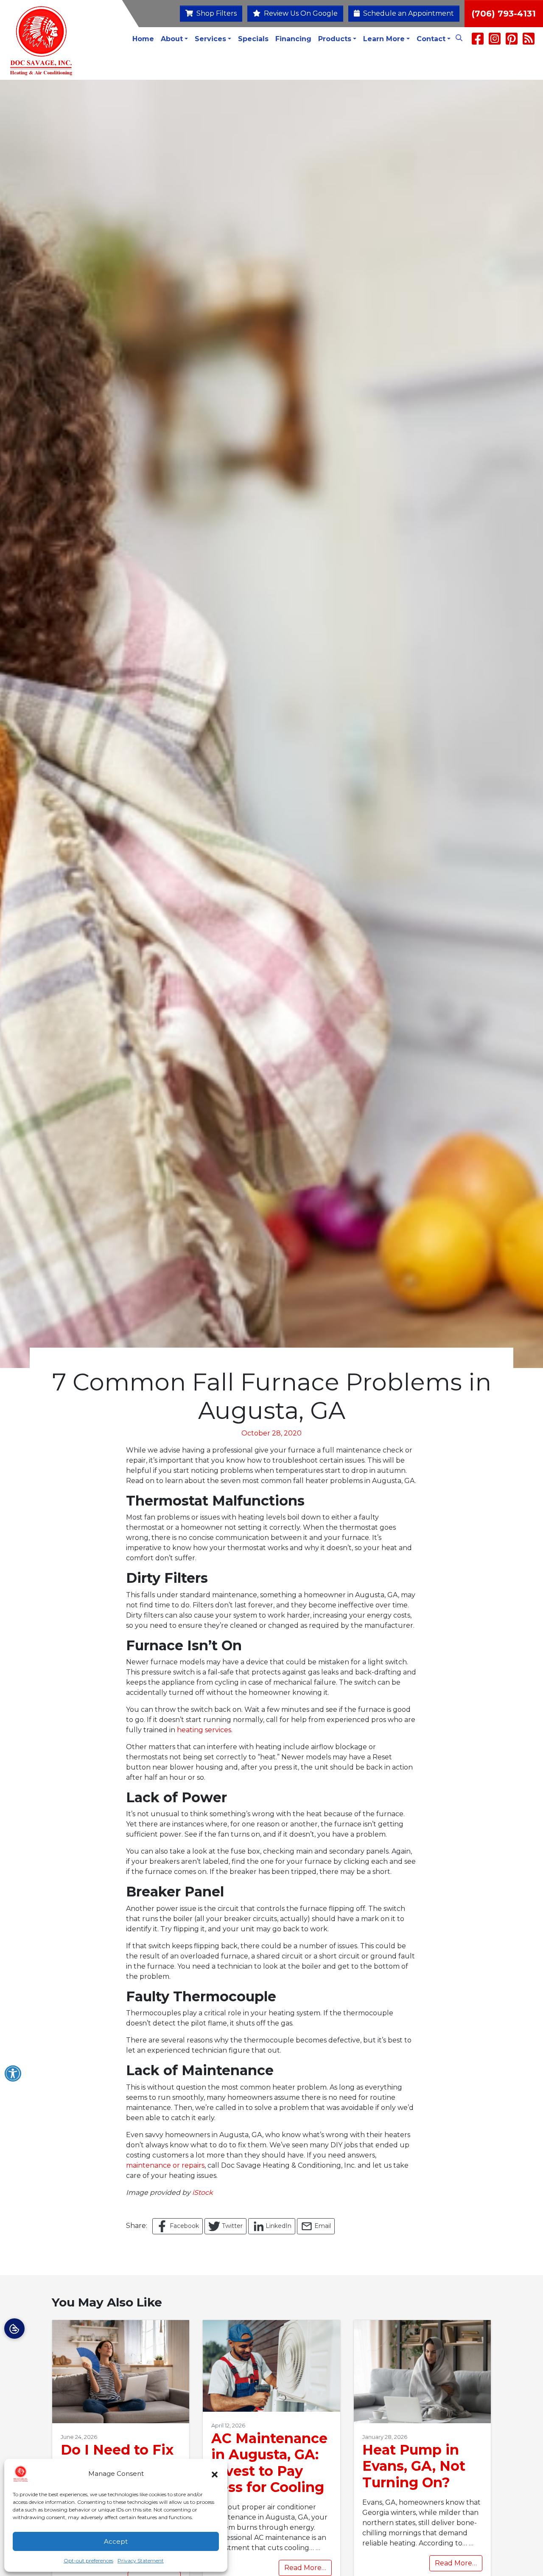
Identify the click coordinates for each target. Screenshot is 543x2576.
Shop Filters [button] (216, 13)
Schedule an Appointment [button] (408, 13)
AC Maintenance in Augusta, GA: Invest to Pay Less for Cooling (269, 2463)
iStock (203, 2193)
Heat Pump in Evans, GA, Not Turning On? (414, 2466)
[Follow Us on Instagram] (495, 41)
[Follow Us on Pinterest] (512, 41)
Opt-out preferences (88, 2561)
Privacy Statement (141, 2561)
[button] (215, 2474)
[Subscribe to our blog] (529, 41)
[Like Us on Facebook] (478, 41)
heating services (204, 1730)
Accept (116, 2541)
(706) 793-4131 (504, 14)
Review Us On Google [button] (300, 13)
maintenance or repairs (165, 2165)
